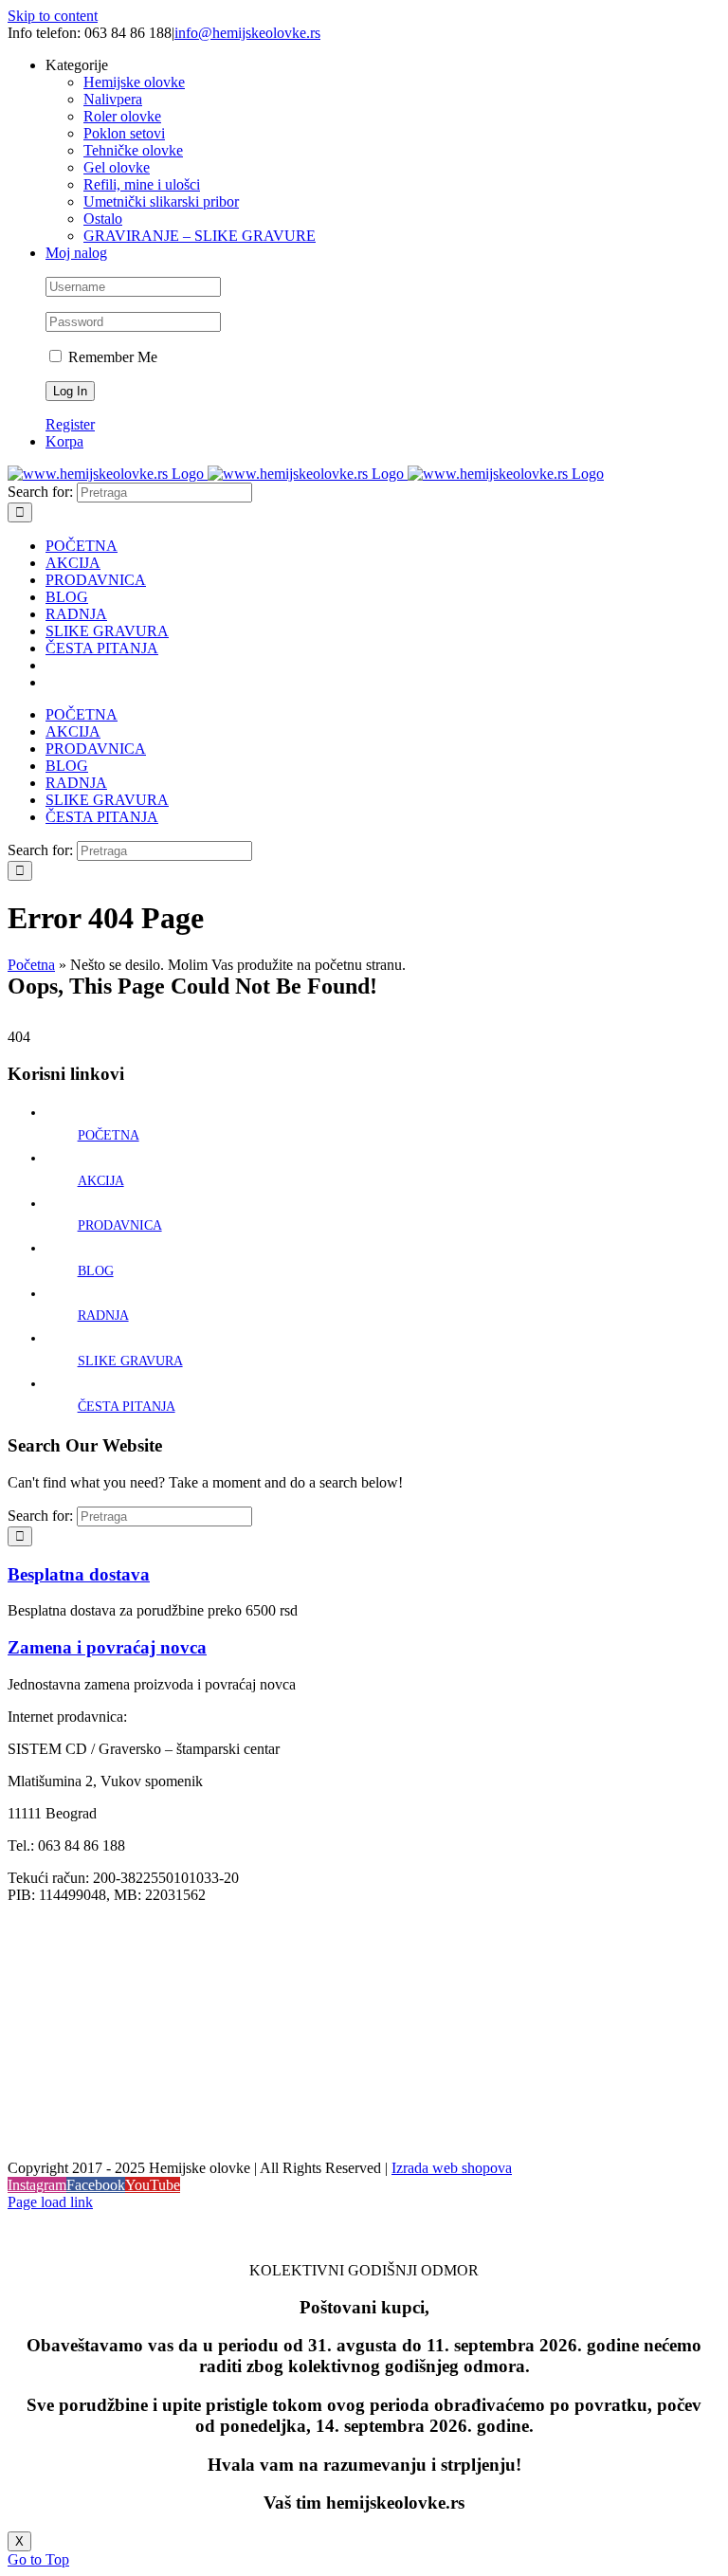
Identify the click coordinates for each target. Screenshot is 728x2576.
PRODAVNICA (120, 1225)
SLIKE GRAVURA (130, 1361)
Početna (31, 965)
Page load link (50, 2202)
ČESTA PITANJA (127, 1407)
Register (70, 424)
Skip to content (53, 16)
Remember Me (111, 357)
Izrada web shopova (452, 2168)
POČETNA (109, 1135)
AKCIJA (101, 1181)
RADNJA (103, 1315)
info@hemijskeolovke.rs (247, 33)
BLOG (96, 1271)
